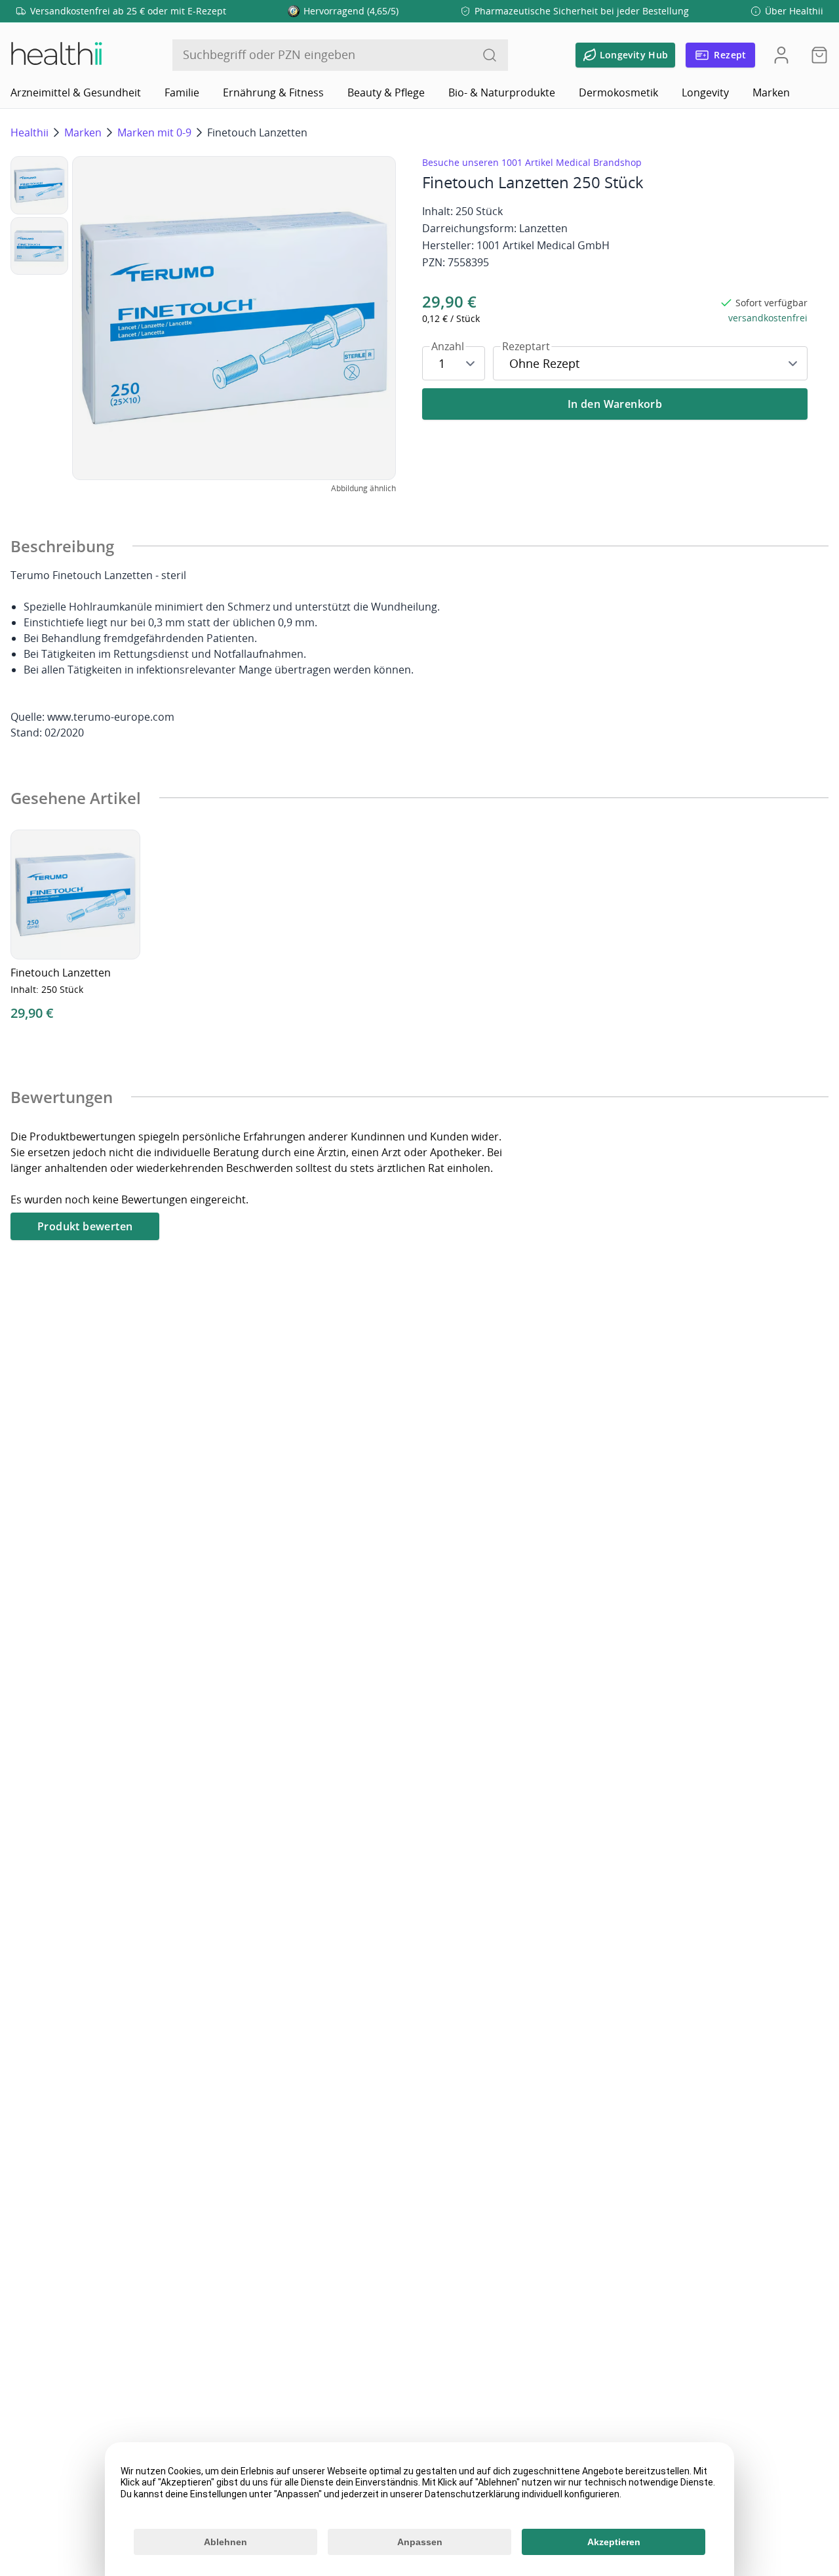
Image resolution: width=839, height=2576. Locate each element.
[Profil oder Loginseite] (781, 55)
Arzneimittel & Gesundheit (76, 92)
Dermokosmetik (618, 92)
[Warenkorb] (815, 55)
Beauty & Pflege (386, 92)
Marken (771, 92)
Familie (182, 92)
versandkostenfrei (768, 318)
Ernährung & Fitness (273, 92)
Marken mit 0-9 (154, 132)
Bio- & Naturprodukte (502, 92)
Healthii (29, 132)
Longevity (705, 92)
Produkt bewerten (85, 1226)
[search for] (490, 55)
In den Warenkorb (615, 404)
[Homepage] (56, 55)
